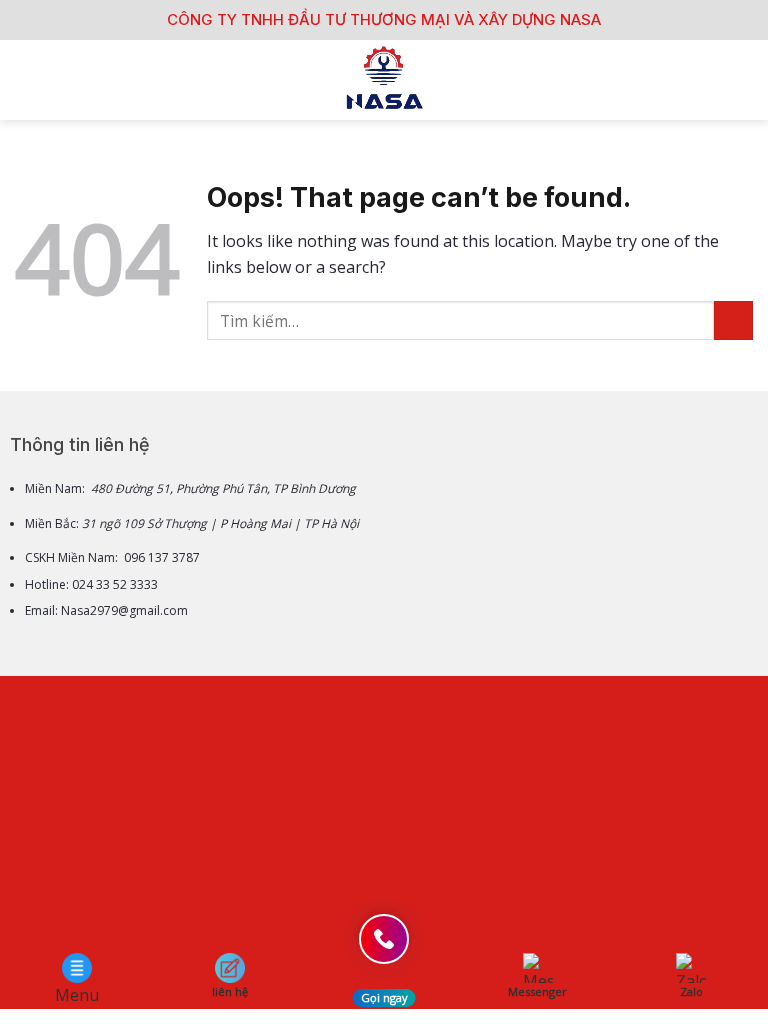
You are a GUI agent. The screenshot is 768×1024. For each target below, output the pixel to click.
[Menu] (27, 79)
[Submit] (733, 320)
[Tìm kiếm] (745, 80)
